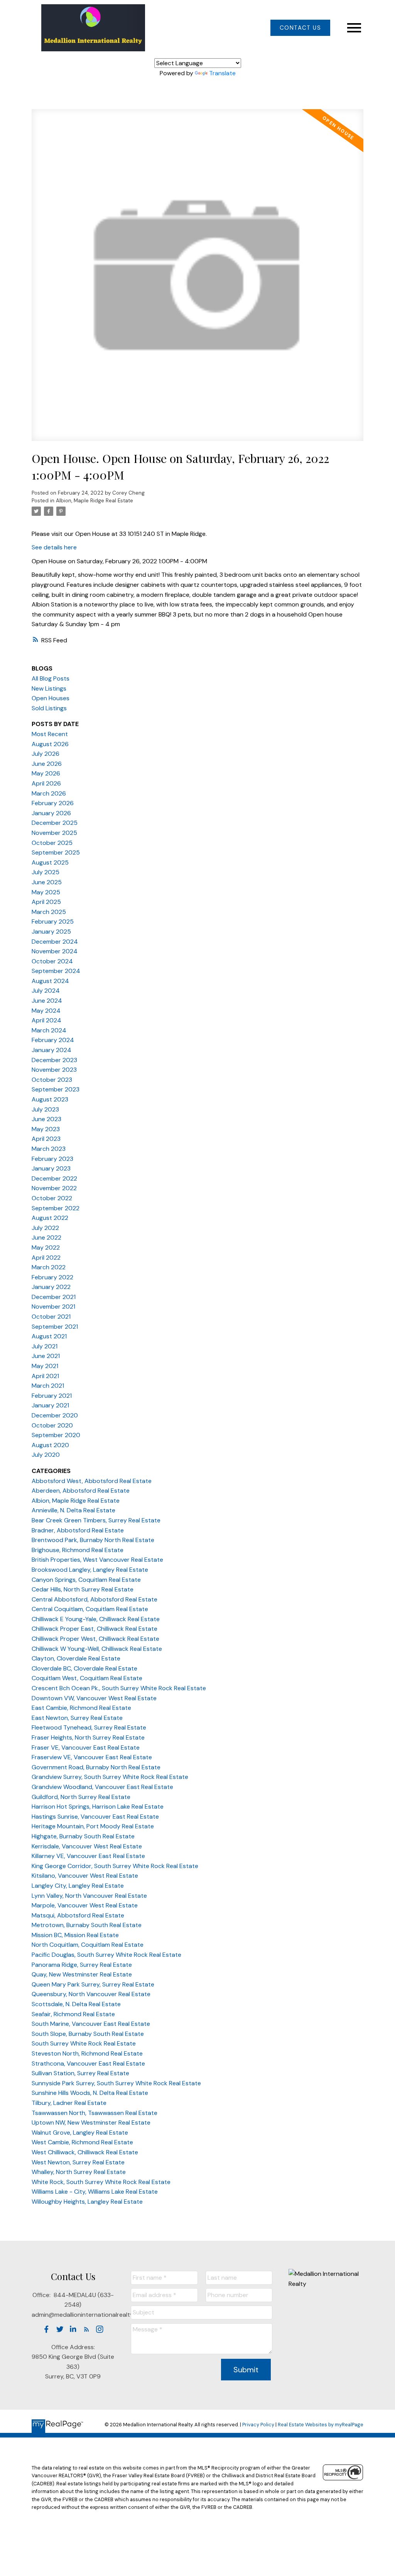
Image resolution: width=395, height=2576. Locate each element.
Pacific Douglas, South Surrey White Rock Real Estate (106, 1955)
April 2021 (45, 1376)
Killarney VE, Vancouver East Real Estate (88, 1856)
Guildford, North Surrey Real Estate (81, 1797)
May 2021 (45, 1366)
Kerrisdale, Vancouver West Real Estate (87, 1846)
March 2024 (49, 1030)
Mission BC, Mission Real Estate (75, 1935)
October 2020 (52, 1425)
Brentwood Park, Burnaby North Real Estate (93, 1540)
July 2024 (46, 991)
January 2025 (51, 932)
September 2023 (56, 1089)
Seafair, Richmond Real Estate (73, 2014)
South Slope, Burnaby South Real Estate (88, 2034)
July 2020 (46, 1455)
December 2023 (54, 1060)
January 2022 (51, 1287)
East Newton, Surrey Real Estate (77, 1718)
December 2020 (55, 1415)
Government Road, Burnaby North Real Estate (96, 1767)
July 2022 (45, 1228)
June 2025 (47, 882)
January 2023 (51, 1168)
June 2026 (47, 764)
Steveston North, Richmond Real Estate (87, 2053)
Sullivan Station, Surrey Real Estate (80, 2073)
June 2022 (46, 1237)
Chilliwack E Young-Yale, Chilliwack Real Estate (96, 1619)
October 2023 (52, 1080)
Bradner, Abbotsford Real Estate (78, 1530)
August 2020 (50, 1445)
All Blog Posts (51, 678)
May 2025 (46, 892)
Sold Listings (49, 708)
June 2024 (47, 1001)
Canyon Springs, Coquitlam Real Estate (86, 1580)
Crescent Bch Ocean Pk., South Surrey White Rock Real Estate (119, 1688)
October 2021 (51, 1317)
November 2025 (54, 833)
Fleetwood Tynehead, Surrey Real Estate (89, 1727)
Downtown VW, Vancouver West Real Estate (94, 1698)
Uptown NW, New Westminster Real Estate (91, 2122)
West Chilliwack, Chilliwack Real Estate (85, 2152)
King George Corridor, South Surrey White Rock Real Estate (115, 1866)
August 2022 (50, 1218)
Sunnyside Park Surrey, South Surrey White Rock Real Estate (116, 2083)
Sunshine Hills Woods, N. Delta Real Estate (90, 2093)
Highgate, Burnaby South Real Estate (83, 1836)
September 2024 (56, 971)
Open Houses (51, 698)
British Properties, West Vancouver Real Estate (97, 1560)
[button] (300, 28)
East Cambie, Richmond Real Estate (81, 1708)
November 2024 (55, 951)
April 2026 (46, 783)
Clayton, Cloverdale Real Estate (76, 1658)
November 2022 (54, 1188)
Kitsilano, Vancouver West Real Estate (85, 1876)
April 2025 (46, 902)
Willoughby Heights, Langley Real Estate (87, 2202)
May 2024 (46, 1011)
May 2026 (46, 773)
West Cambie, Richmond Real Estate (82, 2142)
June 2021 (46, 1356)
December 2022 (54, 1178)
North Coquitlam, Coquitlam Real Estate (88, 1945)
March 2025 (49, 912)
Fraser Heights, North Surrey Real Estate (88, 1737)
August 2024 (50, 981)
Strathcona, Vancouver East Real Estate (88, 2063)
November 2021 (53, 1307)
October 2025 (52, 843)
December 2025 (55, 823)
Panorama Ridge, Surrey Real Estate (82, 1965)
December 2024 (55, 942)
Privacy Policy (258, 2425)
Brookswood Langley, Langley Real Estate (90, 1570)
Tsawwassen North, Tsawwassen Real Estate (95, 2113)
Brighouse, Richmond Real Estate (78, 1550)
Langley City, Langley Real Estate (78, 1886)
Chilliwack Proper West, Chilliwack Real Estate (95, 1639)
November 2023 (54, 1070)
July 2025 (46, 872)
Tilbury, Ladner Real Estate (69, 2103)
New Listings (49, 688)
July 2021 (45, 1346)
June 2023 (46, 1119)
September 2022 (56, 1208)
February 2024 (53, 1040)
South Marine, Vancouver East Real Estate (91, 2024)
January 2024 (51, 1050)
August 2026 (50, 744)
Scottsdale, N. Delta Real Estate (76, 2004)
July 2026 (46, 754)
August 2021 (49, 1336)
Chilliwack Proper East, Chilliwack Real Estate (95, 1629)
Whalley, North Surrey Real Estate (79, 2172)
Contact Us (300, 28)
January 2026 (51, 813)
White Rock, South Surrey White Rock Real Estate (101, 2182)
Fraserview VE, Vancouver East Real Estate (92, 1757)
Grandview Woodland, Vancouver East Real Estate (102, 1787)
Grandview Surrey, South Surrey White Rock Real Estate (110, 1777)
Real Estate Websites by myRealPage (321, 2425)
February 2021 (52, 1396)
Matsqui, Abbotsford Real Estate (78, 1915)
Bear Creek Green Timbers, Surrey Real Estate (96, 1520)
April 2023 (46, 1139)
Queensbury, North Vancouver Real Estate (91, 1994)
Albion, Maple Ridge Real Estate (95, 501)
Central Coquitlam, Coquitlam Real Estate (90, 1609)
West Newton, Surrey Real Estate (78, 2162)
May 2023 (46, 1129)
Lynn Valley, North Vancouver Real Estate (89, 1896)
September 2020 (56, 1435)
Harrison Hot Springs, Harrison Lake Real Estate (98, 1807)
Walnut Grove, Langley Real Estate (80, 2133)
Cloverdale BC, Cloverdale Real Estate (84, 1668)
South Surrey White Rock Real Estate (84, 2043)
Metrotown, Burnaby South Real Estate (87, 1925)
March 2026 (49, 793)
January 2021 (50, 1405)
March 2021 (48, 1386)
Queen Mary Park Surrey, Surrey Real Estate (93, 1984)
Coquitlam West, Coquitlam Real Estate (87, 1678)
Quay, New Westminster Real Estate (82, 1974)
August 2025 (50, 862)
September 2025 (56, 852)
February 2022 (52, 1277)
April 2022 (46, 1258)
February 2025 (53, 921)
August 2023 (50, 1099)
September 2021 (55, 1327)
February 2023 (52, 1159)
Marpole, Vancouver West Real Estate (85, 1905)
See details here (54, 547)
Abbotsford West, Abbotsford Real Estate (92, 1481)
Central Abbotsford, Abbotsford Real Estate (95, 1599)
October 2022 (52, 1198)
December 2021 (54, 1297)
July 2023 (45, 1109)
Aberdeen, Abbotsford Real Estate (81, 1491)
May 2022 (46, 1247)
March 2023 (49, 1149)
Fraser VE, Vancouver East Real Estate (86, 1747)
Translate (222, 73)
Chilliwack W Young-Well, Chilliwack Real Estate (97, 1649)
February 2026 (53, 803)
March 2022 (49, 1267)
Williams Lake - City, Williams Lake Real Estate (95, 2192)
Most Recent (50, 734)
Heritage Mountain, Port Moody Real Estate (93, 1826)
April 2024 (46, 1020)
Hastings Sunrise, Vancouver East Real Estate (95, 1817)
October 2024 (52, 961)
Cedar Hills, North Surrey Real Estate (83, 1589)
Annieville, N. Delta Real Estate (73, 1510)
